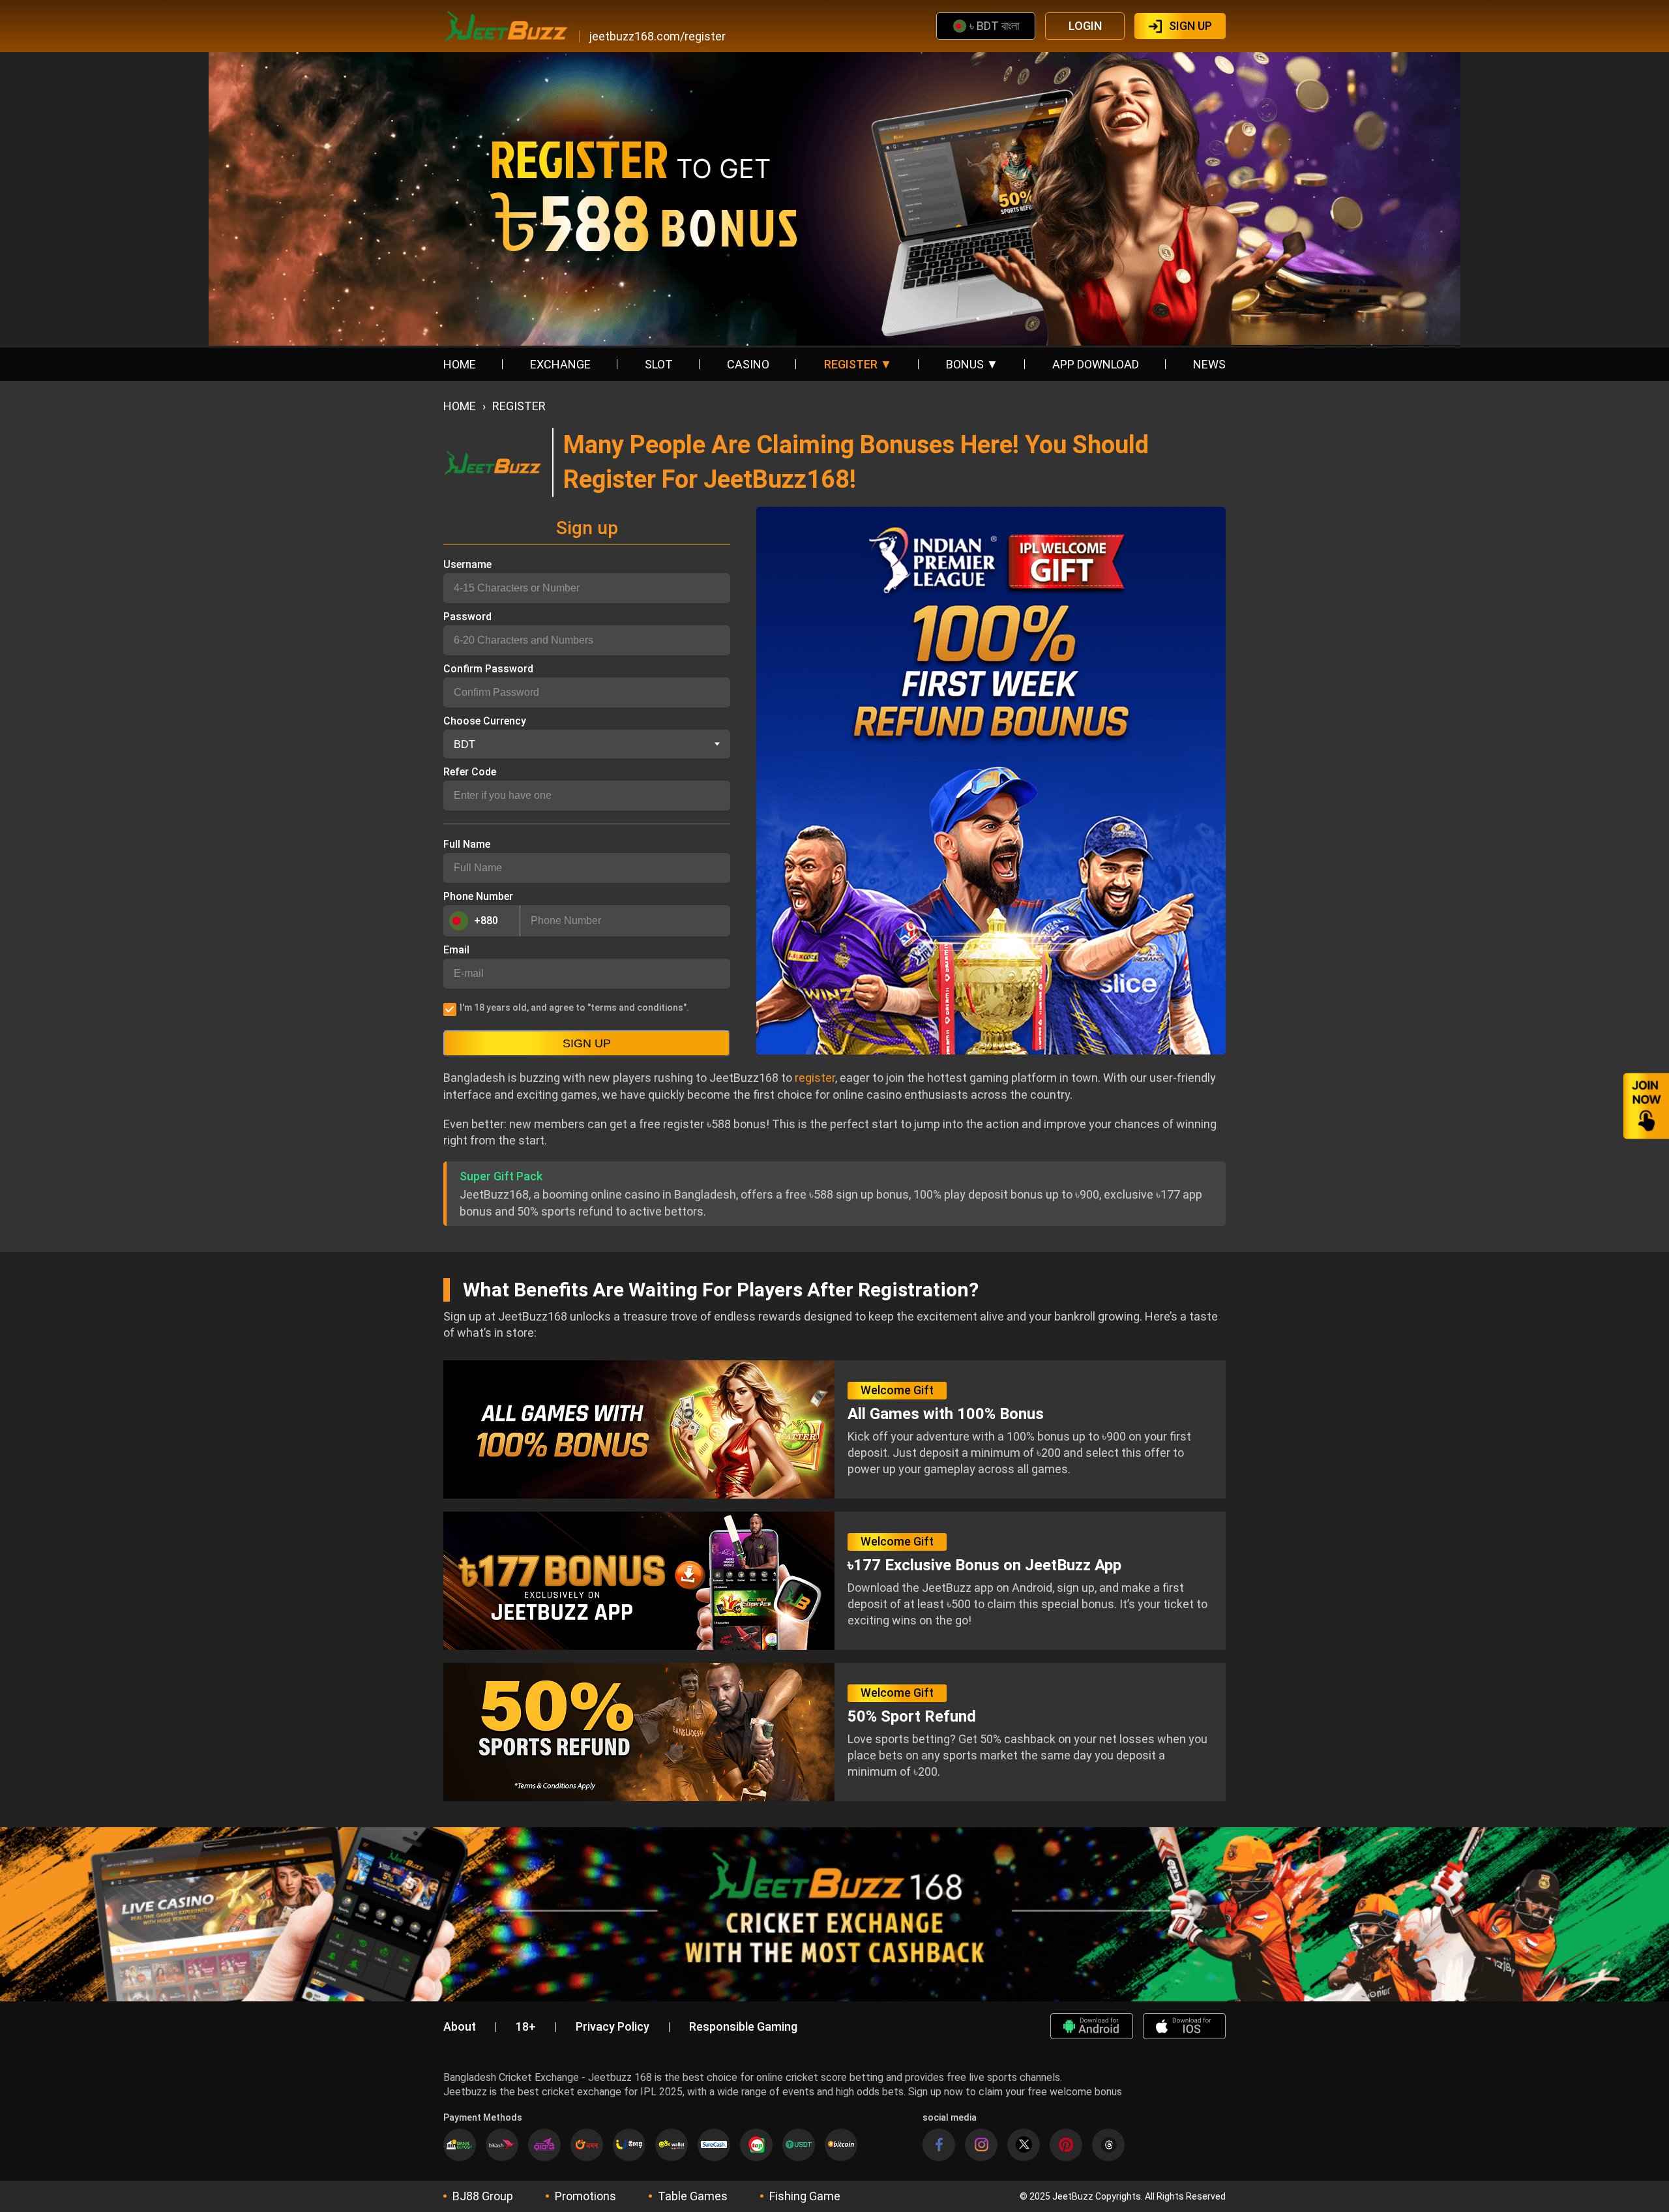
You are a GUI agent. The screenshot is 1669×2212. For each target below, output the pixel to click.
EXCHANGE (560, 364)
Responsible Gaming (743, 2027)
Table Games (693, 2196)
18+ (526, 2027)
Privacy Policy (613, 2027)
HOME (460, 364)
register (814, 1078)
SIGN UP (1190, 26)
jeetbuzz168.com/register (657, 37)
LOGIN (1085, 26)
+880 (486, 920)
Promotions (585, 2196)
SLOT (659, 364)
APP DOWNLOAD (1096, 364)
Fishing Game (805, 2196)
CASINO (748, 364)
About (460, 2027)
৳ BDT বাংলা (994, 26)
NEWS (1209, 364)
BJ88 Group (483, 2196)
